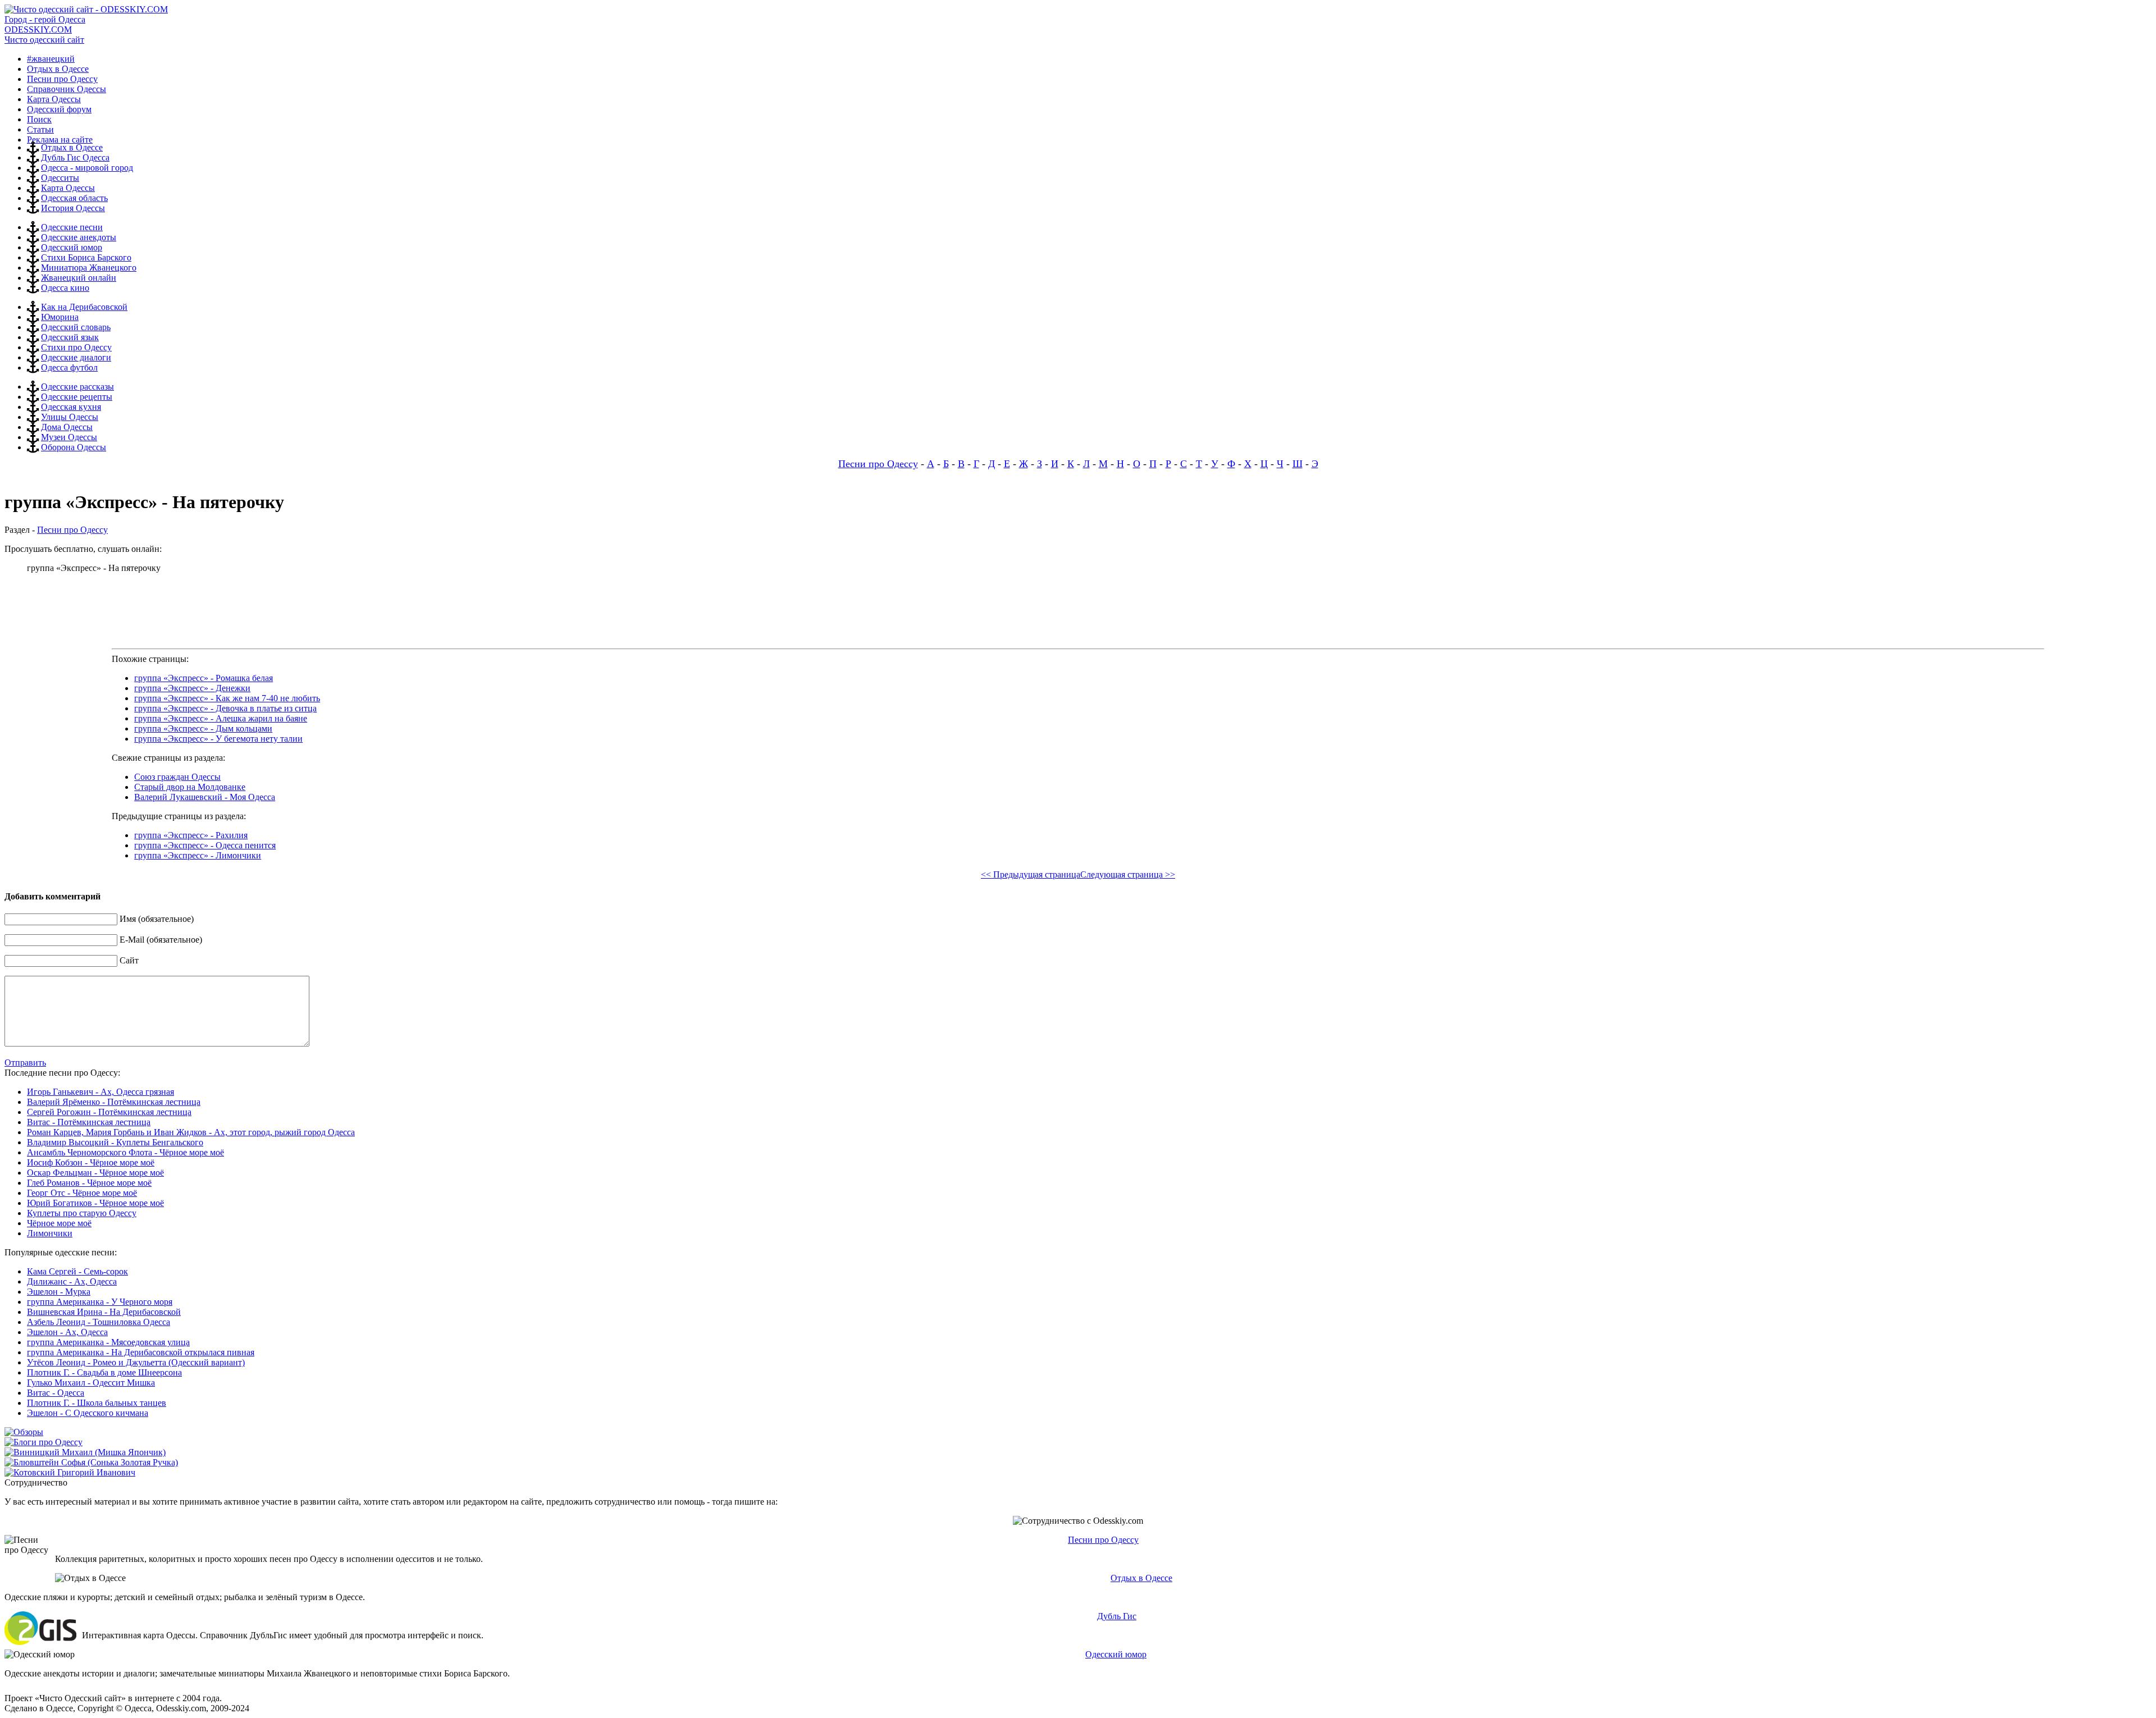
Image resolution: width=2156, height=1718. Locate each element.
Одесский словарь (76, 327)
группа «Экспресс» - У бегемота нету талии (218, 739)
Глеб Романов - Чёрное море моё (89, 1183)
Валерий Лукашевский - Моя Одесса (205, 797)
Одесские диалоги (76, 357)
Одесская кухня (71, 407)
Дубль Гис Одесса (75, 157)
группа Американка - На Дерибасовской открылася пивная (141, 1352)
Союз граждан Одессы (177, 777)
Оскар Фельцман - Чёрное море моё (95, 1173)
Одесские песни (72, 227)
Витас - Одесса (56, 1393)
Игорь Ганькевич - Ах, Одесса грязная (101, 1092)
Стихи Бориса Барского (86, 257)
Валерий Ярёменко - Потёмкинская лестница (114, 1102)
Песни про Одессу (878, 464)
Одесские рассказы (77, 387)
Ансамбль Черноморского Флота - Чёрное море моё (125, 1152)
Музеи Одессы (69, 437)
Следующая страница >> (1128, 874)
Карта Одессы (68, 188)
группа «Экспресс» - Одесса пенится (205, 845)
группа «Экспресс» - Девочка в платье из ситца (225, 708)
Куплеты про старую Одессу (82, 1213)
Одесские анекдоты (79, 237)
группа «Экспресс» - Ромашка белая (204, 678)
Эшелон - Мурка (59, 1292)
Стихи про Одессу (76, 347)
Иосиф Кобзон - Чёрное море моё (91, 1162)
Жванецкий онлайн (79, 278)
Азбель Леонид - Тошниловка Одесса (99, 1322)
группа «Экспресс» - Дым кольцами (203, 728)
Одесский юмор (72, 247)
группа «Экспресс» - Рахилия (191, 835)
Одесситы (60, 178)
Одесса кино (65, 288)
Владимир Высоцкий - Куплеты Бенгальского (115, 1142)
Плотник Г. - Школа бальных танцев (97, 1403)
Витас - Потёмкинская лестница (89, 1122)
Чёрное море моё (59, 1223)
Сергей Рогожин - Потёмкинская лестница (109, 1112)
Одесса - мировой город (87, 168)
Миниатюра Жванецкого (89, 268)
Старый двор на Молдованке (190, 787)
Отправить (25, 1063)
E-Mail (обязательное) (161, 940)
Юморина (60, 317)
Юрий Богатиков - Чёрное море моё (95, 1203)
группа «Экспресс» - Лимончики (198, 855)
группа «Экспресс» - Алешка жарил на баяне (221, 718)
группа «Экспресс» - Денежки (192, 688)
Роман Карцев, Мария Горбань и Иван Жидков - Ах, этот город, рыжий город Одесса (191, 1132)
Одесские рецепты (77, 397)
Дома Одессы (67, 427)
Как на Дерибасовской (84, 307)
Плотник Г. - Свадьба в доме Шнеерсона (104, 1372)
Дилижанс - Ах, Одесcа (72, 1281)
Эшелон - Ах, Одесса (67, 1332)
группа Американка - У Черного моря (100, 1302)
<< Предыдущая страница (1031, 874)
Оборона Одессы (74, 447)
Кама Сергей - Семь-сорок (77, 1271)
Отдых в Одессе (72, 147)
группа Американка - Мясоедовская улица (108, 1342)
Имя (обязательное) (157, 919)
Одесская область (74, 198)
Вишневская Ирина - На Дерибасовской (104, 1312)
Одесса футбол (69, 367)
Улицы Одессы (70, 417)
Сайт (129, 960)
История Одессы (73, 208)
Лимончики (50, 1233)
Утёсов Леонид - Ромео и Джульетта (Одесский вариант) (136, 1362)
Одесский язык (70, 337)
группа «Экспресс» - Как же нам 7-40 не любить (227, 698)
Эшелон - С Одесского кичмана (88, 1413)
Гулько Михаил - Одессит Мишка (91, 1383)
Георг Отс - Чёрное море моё (82, 1193)
